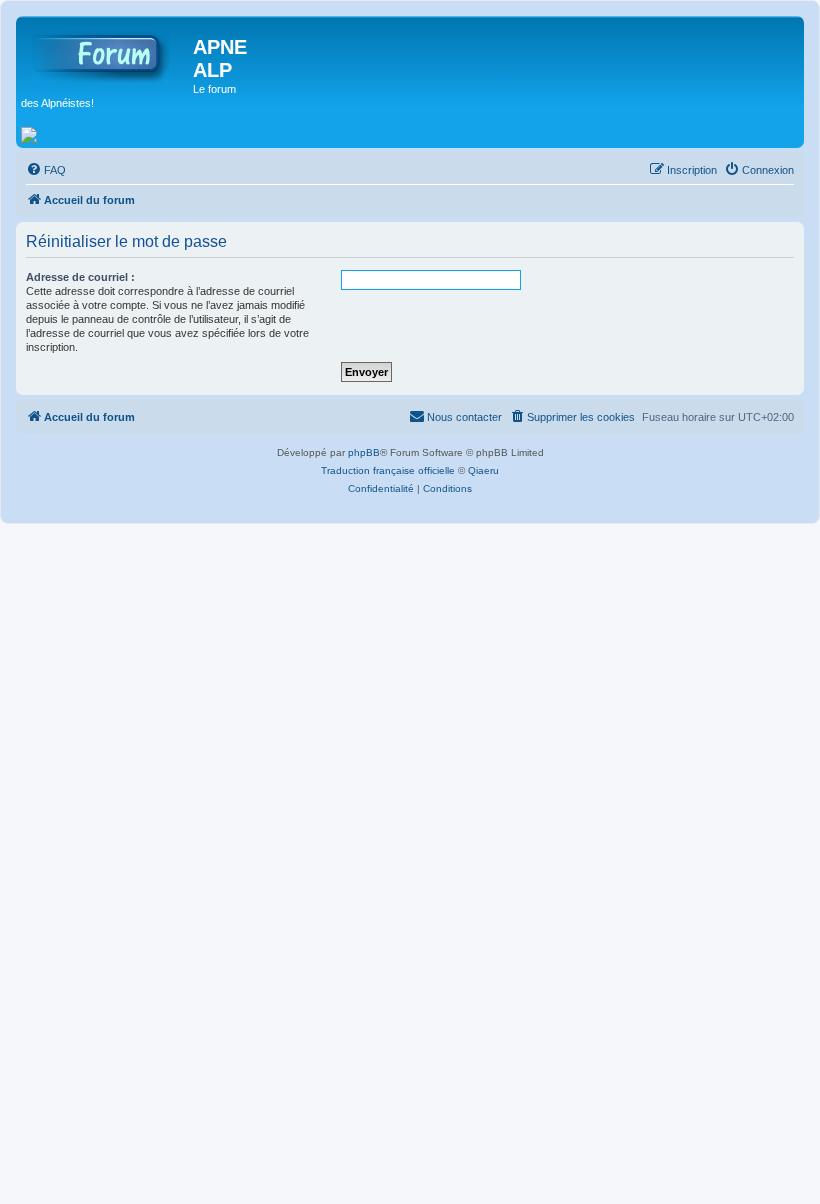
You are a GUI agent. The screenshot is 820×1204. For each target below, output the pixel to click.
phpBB (364, 452)
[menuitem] (46, 170)
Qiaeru (483, 470)
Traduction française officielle (388, 470)
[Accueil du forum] (107, 53)
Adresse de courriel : (80, 277)
